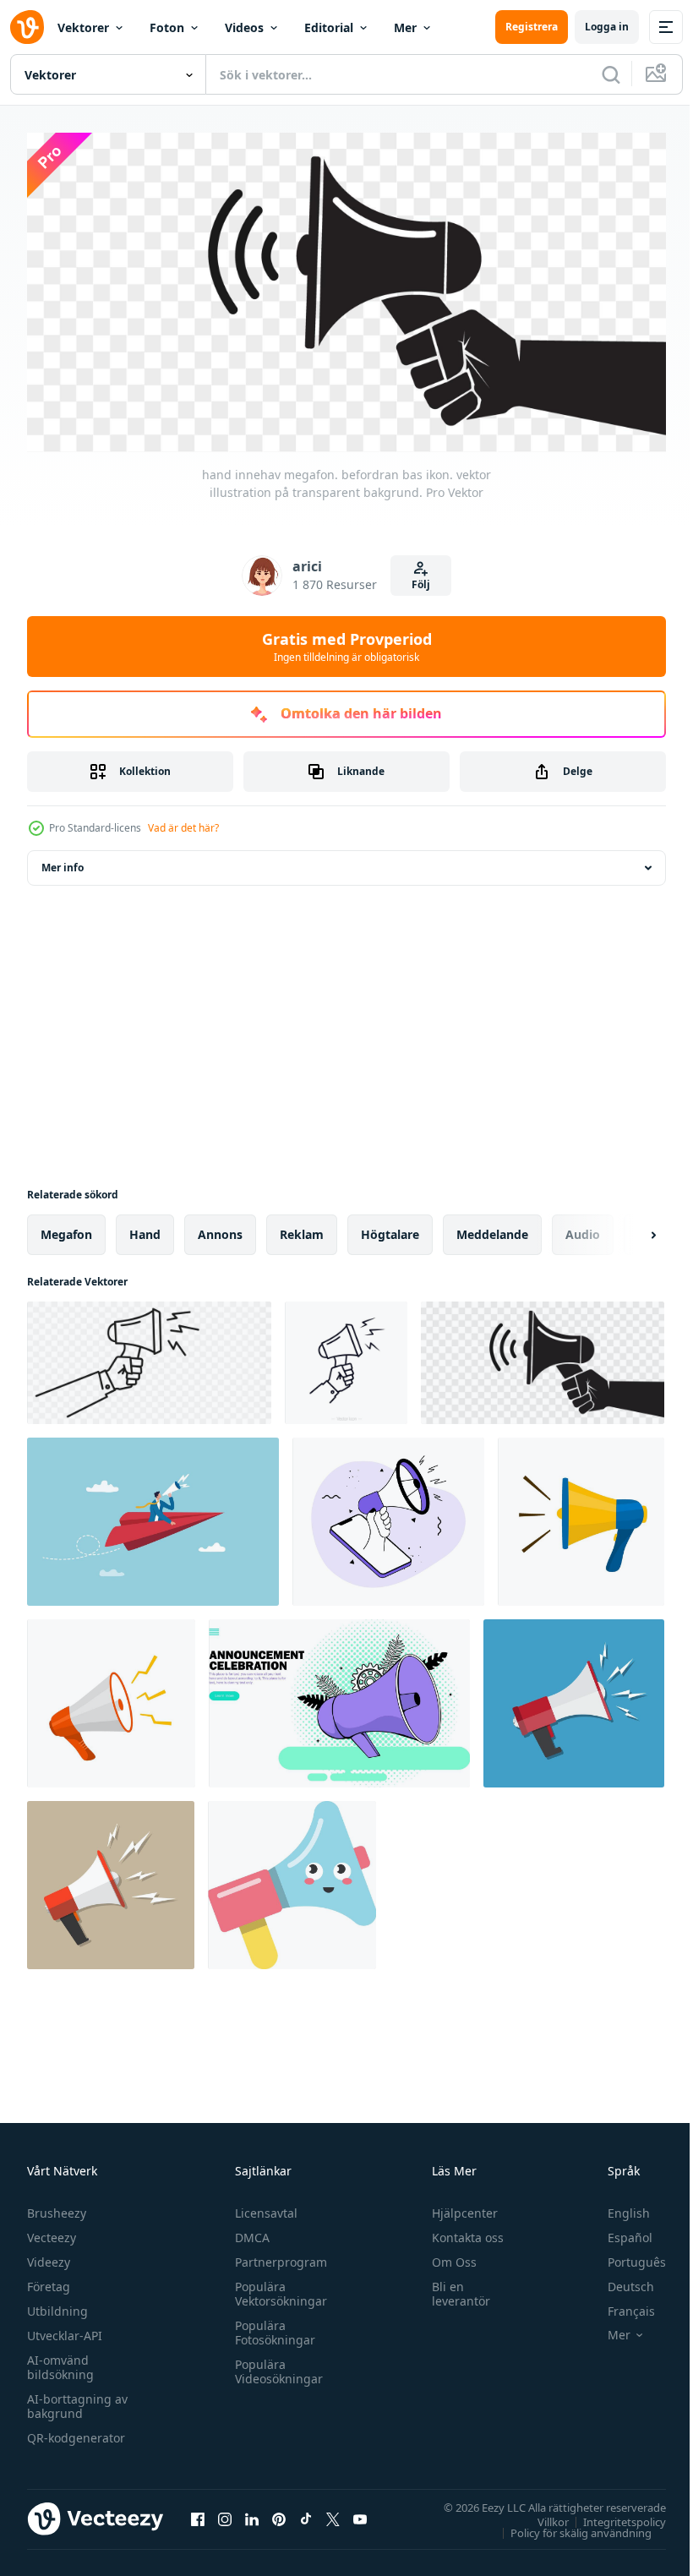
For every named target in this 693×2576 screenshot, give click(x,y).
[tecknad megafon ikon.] (574, 1697)
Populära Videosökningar (275, 2365)
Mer (405, 27)
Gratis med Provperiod (347, 647)
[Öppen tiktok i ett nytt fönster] (306, 2513)
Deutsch (618, 2280)
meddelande (492, 1228)
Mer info (63, 862)
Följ (421, 584)
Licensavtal (262, 2206)
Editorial (329, 27)
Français (619, 2304)
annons (220, 1228)
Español (617, 2231)
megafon (66, 1228)
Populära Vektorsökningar (277, 2287)
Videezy (49, 2255)
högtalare (390, 1228)
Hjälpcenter (457, 2206)
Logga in (607, 27)
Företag (49, 2280)
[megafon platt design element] (581, 1516)
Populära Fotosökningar (271, 2326)
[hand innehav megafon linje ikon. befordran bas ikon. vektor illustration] (346, 1357)
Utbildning (57, 2304)
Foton (167, 27)
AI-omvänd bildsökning (60, 2360)
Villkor (540, 2515)
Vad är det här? (183, 828)
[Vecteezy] (27, 27)
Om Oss (447, 2255)
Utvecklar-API (65, 2329)
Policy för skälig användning (568, 2526)
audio (583, 1228)
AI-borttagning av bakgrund (77, 2399)
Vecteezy (52, 2231)
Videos (244, 27)
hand (145, 1228)
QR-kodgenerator (76, 2431)
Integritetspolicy (612, 2515)
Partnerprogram (277, 2255)
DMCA (248, 2231)
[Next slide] (626, 1229)
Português (624, 2255)
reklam (302, 1228)
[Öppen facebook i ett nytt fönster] (198, 2513)
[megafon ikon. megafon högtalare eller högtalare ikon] (292, 1879)
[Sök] (611, 74)
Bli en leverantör (453, 2287)
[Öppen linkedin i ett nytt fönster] (252, 2513)
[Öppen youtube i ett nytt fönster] (360, 2513)
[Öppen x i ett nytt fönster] (333, 2513)
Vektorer (83, 27)
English (616, 2206)
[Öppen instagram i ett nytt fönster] (225, 2513)
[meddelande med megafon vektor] (339, 1697)
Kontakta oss (460, 2231)
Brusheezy (57, 2206)
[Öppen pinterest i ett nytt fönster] (279, 2513)
